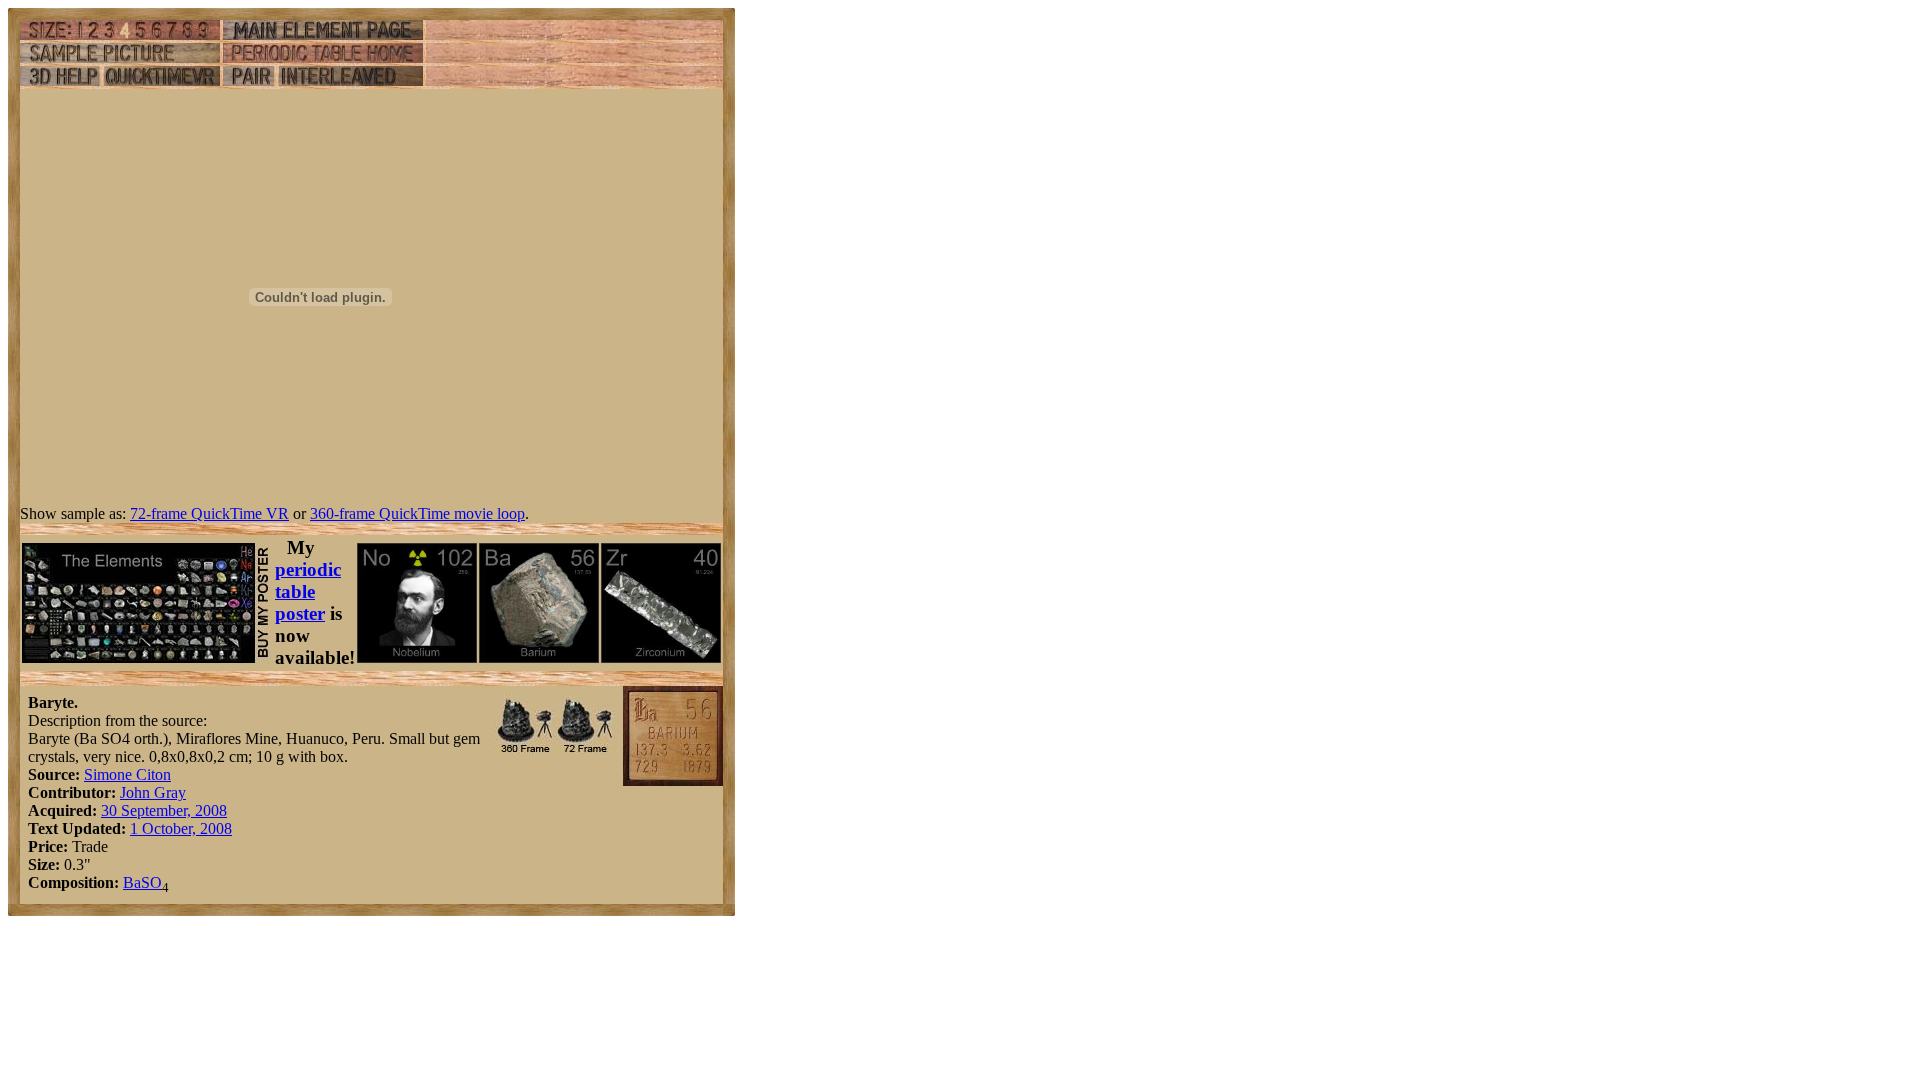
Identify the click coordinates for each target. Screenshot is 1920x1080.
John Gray (153, 792)
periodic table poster (308, 591)
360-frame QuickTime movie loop (417, 513)
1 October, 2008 (181, 828)
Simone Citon (127, 774)
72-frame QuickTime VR (209, 513)
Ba (132, 882)
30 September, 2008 (164, 810)
